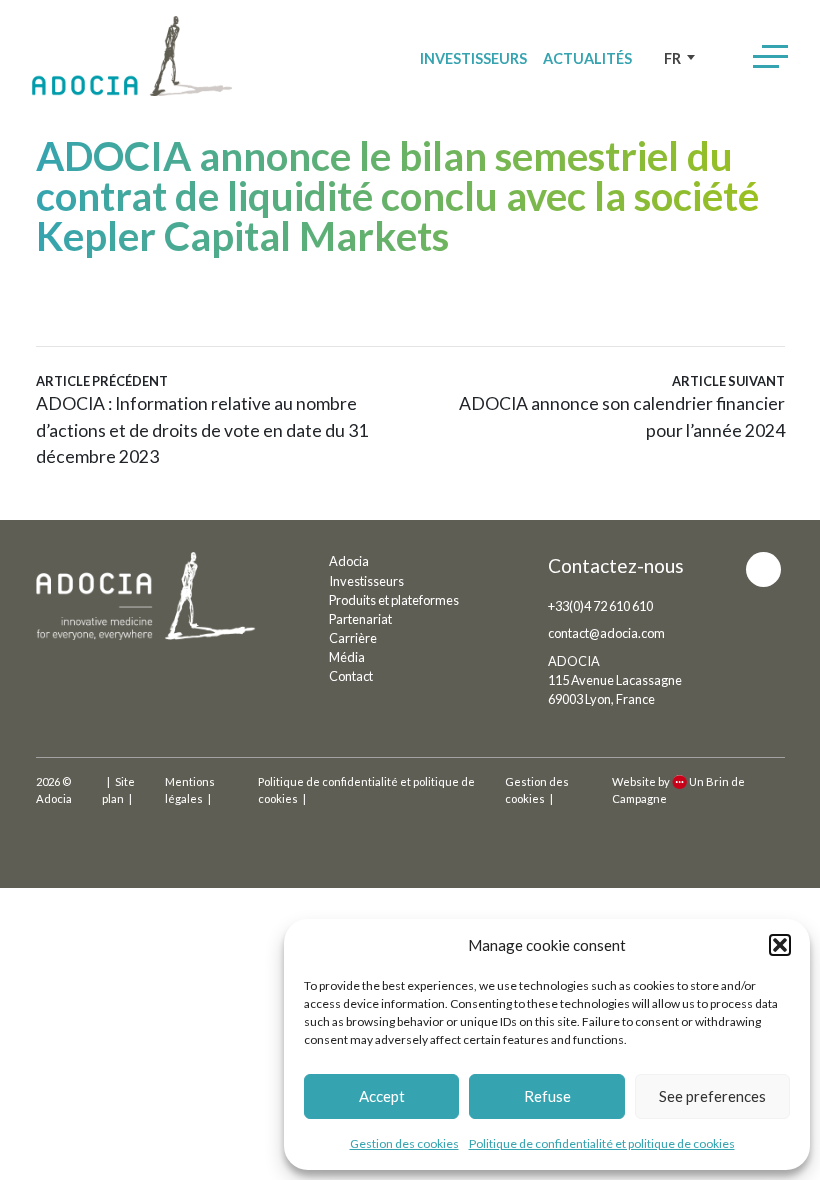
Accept (382, 1096)
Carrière (353, 638)
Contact (351, 676)
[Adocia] (132, 56)
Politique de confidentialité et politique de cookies (602, 1143)
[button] (780, 945)
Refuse (547, 1096)
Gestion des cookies (404, 1143)
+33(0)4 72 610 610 (600, 606)
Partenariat (360, 619)
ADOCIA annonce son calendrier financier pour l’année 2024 (621, 407)
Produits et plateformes (394, 600)
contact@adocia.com (606, 633)
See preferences (712, 1096)
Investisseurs (473, 58)
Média (347, 657)
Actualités (587, 58)
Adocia (349, 561)
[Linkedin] (763, 569)
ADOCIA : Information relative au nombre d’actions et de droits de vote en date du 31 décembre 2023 (202, 420)
